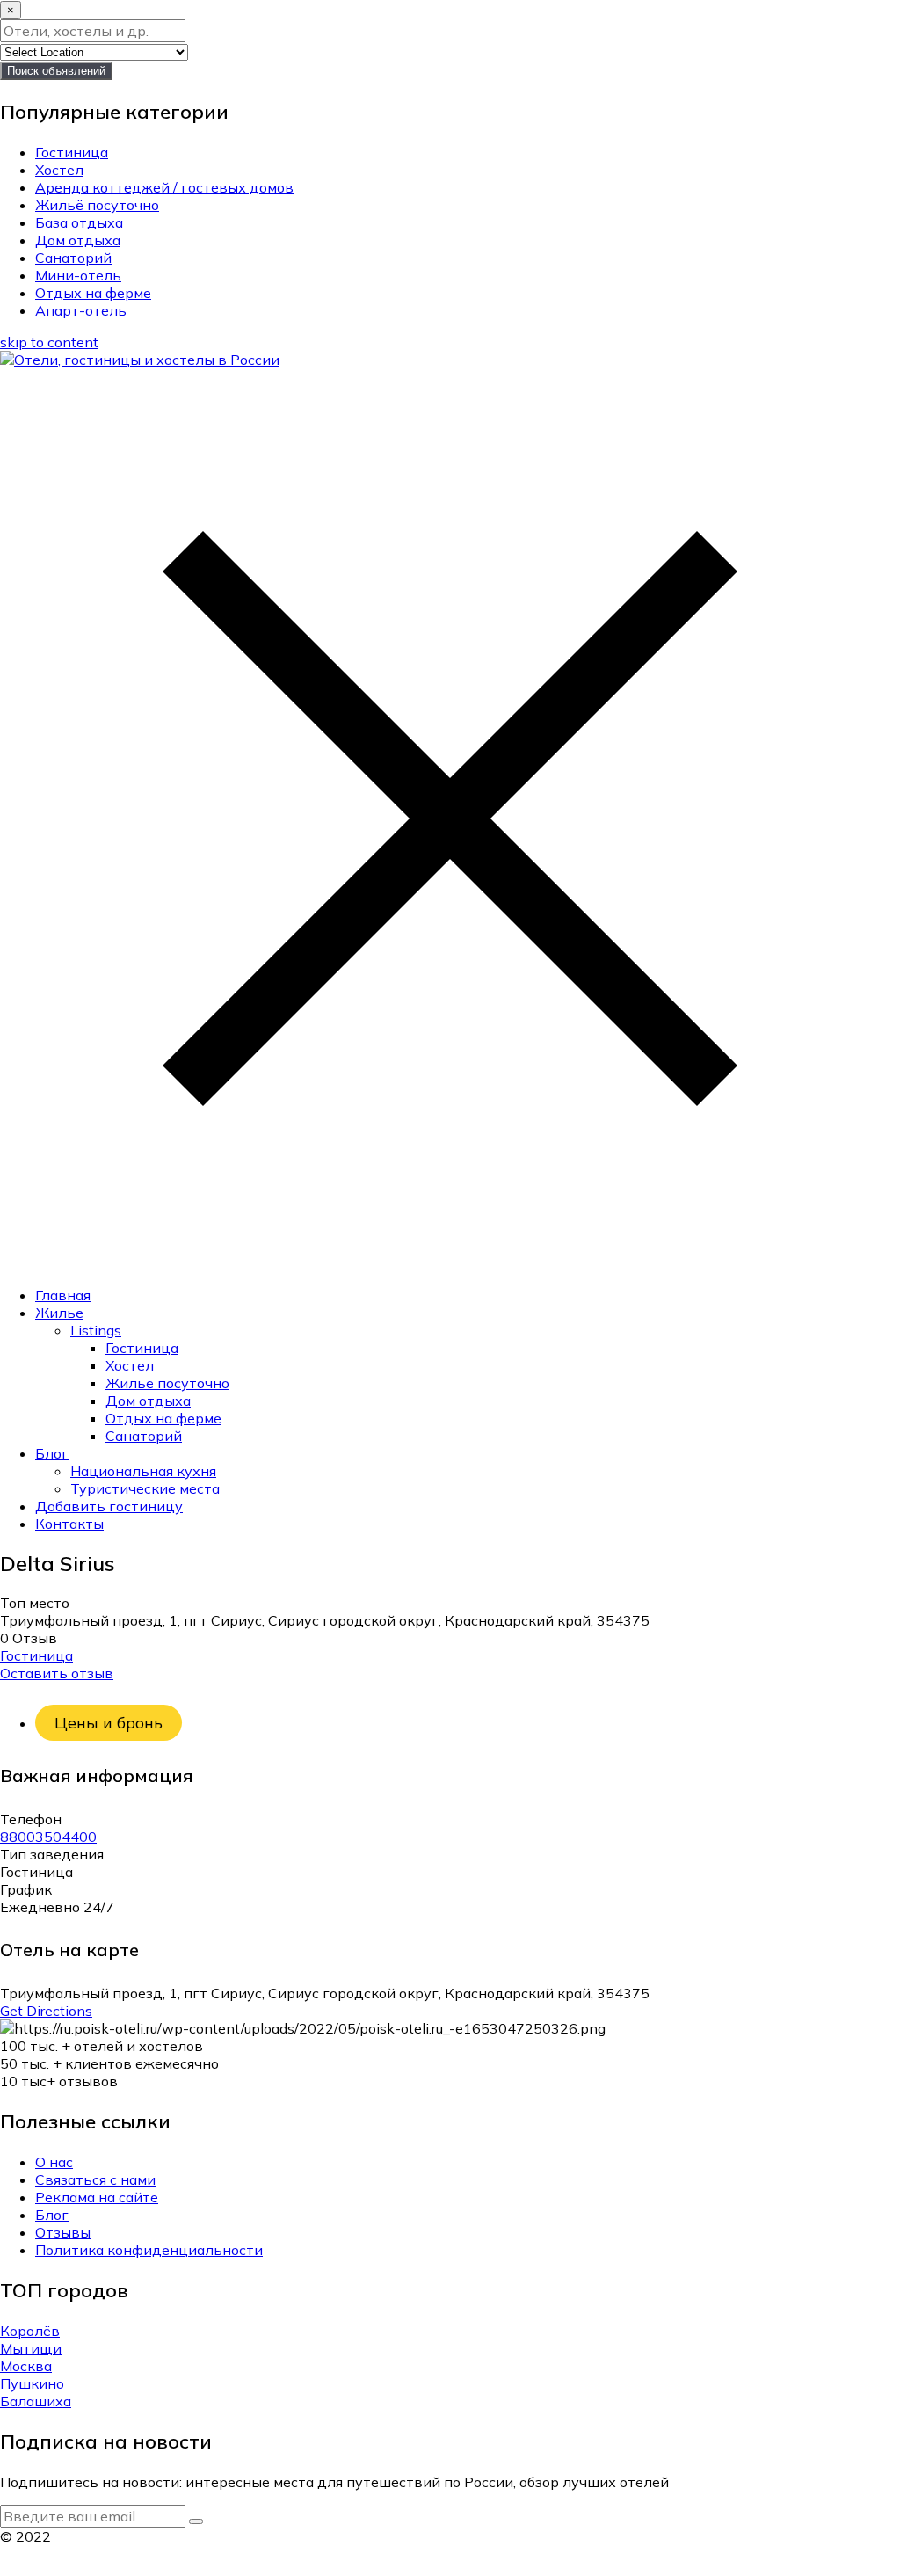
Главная (63, 1295)
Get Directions (46, 2011)
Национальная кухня (143, 1471)
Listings (96, 1330)
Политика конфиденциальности (149, 2250)
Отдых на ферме (93, 293)
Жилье (59, 1313)
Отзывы (63, 2232)
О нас (54, 2162)
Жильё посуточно (97, 205)
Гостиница (72, 152)
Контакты (69, 1524)
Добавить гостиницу (109, 1506)
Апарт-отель (81, 310)
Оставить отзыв (57, 1673)
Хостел (59, 170)
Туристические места (145, 1488)
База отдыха (79, 222)
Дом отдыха (78, 240)
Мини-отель (78, 275)
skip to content (49, 342)
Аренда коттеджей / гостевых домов (164, 187)
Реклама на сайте (97, 2197)
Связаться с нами (95, 2179)
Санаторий (73, 258)
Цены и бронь (109, 1723)
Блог (52, 1453)
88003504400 (48, 1837)
